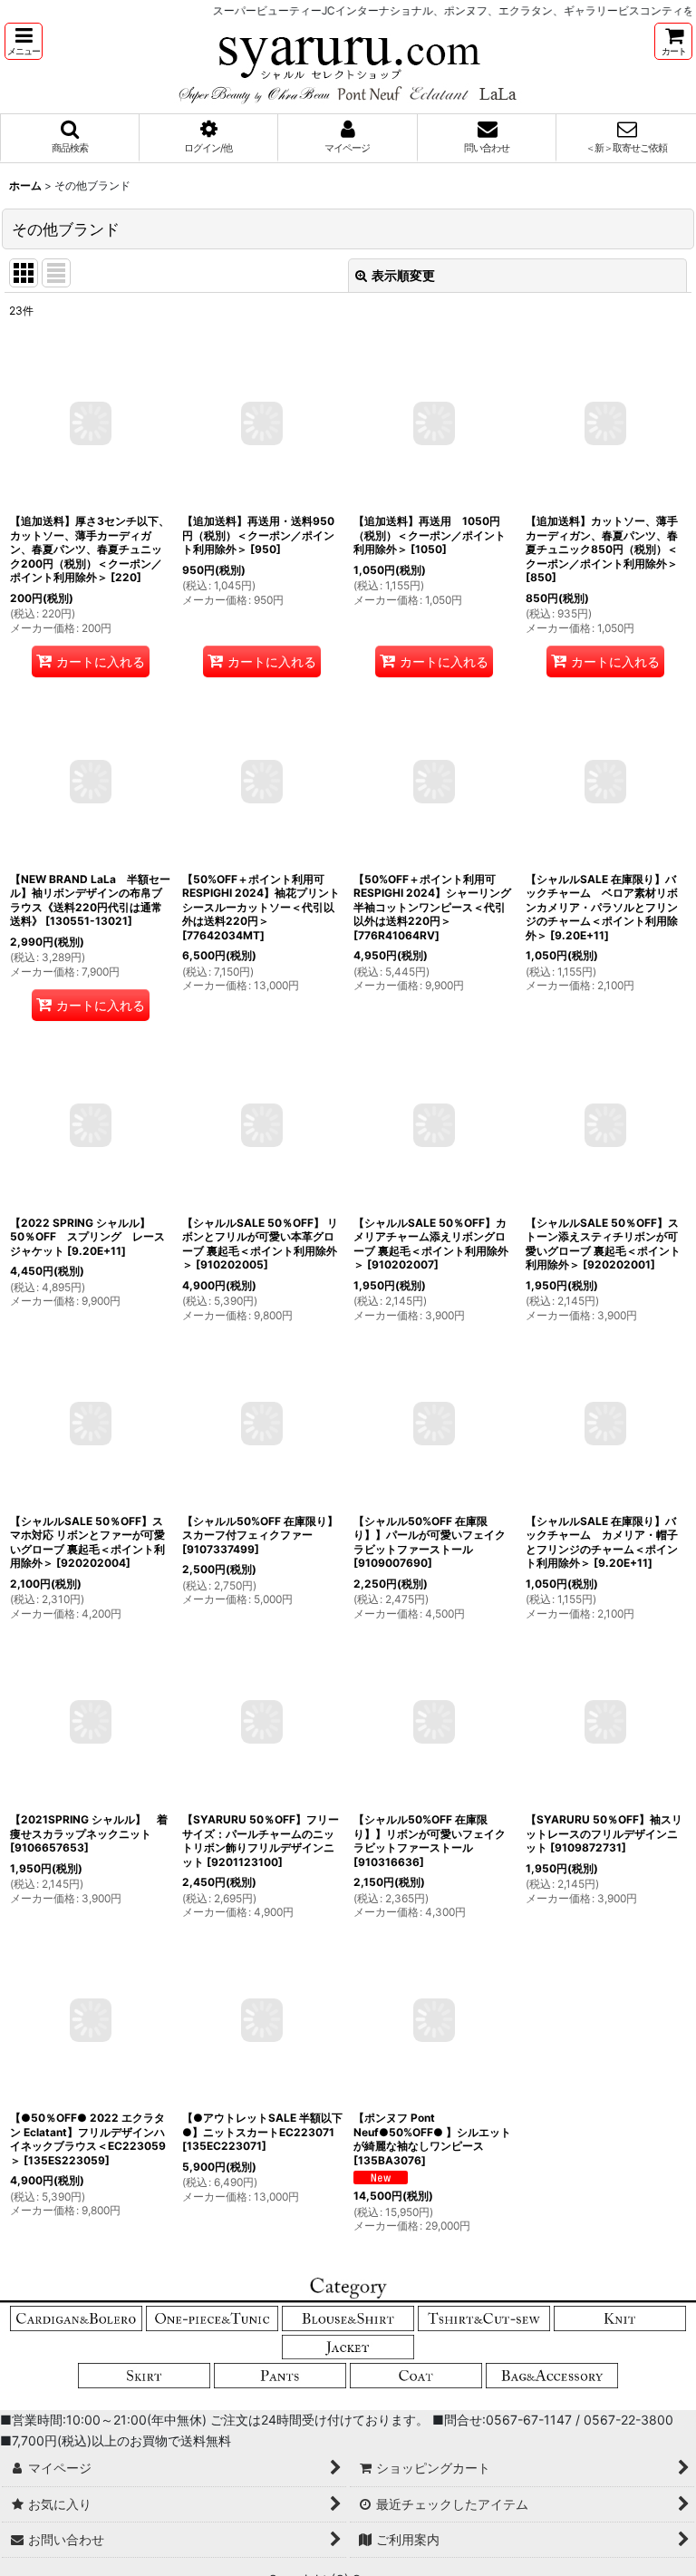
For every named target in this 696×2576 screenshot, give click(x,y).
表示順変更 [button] (403, 275)
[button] (24, 41)
